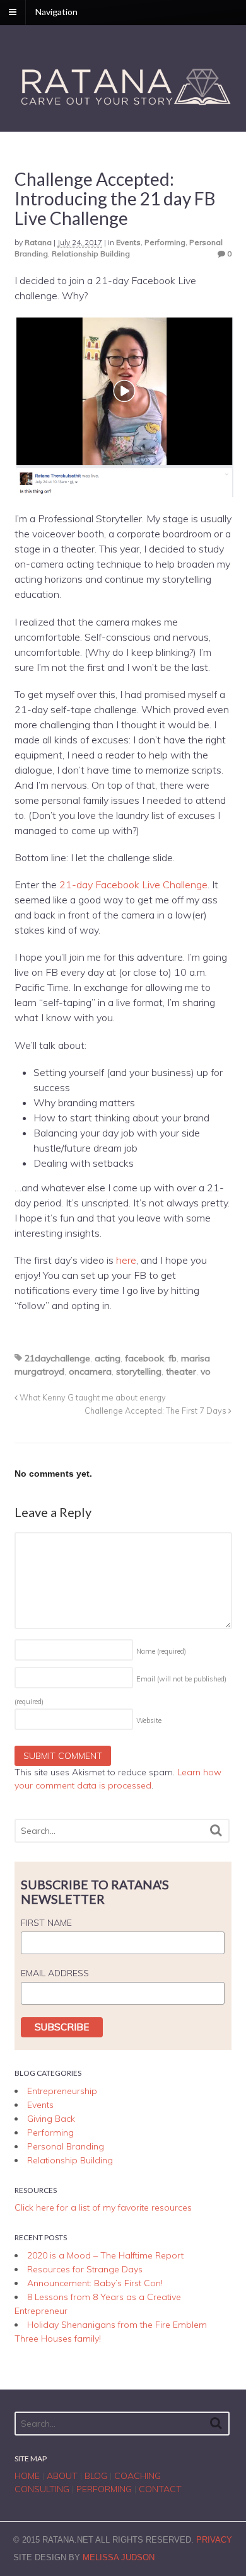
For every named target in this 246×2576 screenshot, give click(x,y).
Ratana (38, 242)
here (126, 1260)
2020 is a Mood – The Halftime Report (105, 2255)
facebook (144, 1358)
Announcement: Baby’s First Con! (95, 2283)
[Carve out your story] (123, 106)
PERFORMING (104, 2489)
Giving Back (51, 2119)
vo (206, 1371)
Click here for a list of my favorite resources (103, 2207)
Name (161, 1651)
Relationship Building (91, 254)
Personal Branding (66, 2146)
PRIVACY (214, 2540)
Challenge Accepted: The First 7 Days (156, 1411)
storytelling (139, 1371)
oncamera (90, 1371)
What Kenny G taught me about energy (92, 1397)
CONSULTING (42, 2489)
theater (181, 1371)
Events (128, 242)
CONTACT (160, 2489)
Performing (165, 242)
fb (173, 1358)
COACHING (138, 2476)
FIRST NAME (46, 1923)
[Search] (216, 1830)
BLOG (96, 2476)
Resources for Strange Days (85, 2269)
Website (149, 1720)
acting (108, 1358)
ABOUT (62, 2476)
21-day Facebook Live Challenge (133, 884)
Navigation (56, 12)
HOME (27, 2476)
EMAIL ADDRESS (55, 1973)
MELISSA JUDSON (119, 2557)
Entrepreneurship (62, 2091)
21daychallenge (57, 1358)
